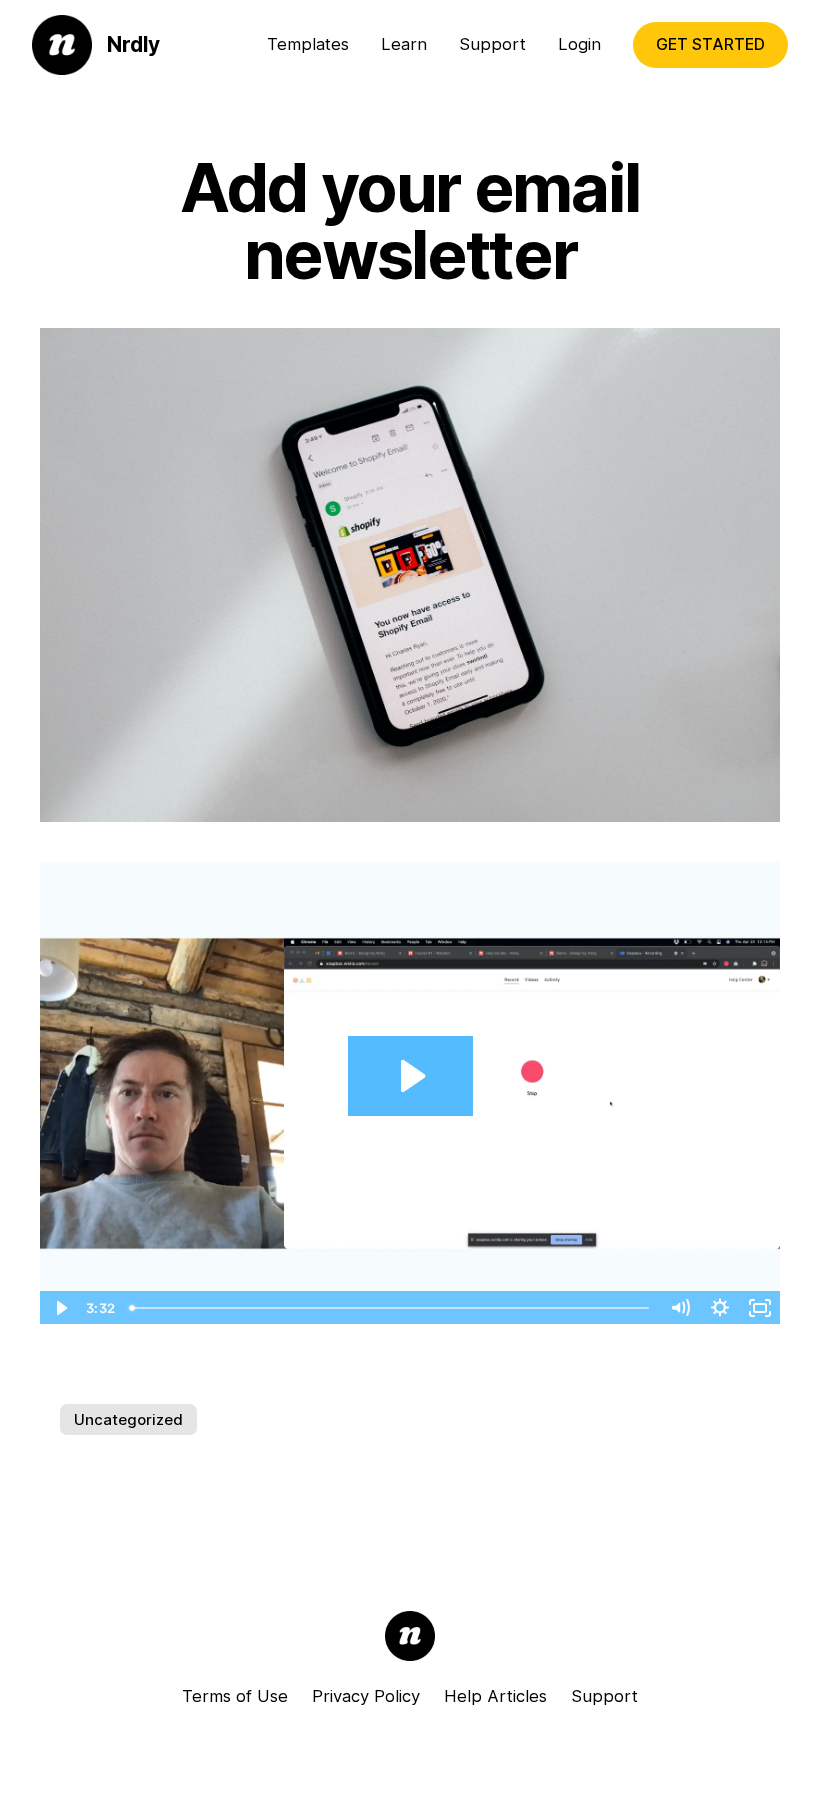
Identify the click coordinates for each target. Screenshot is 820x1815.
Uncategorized (128, 1419)
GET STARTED (710, 44)
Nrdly (133, 44)
